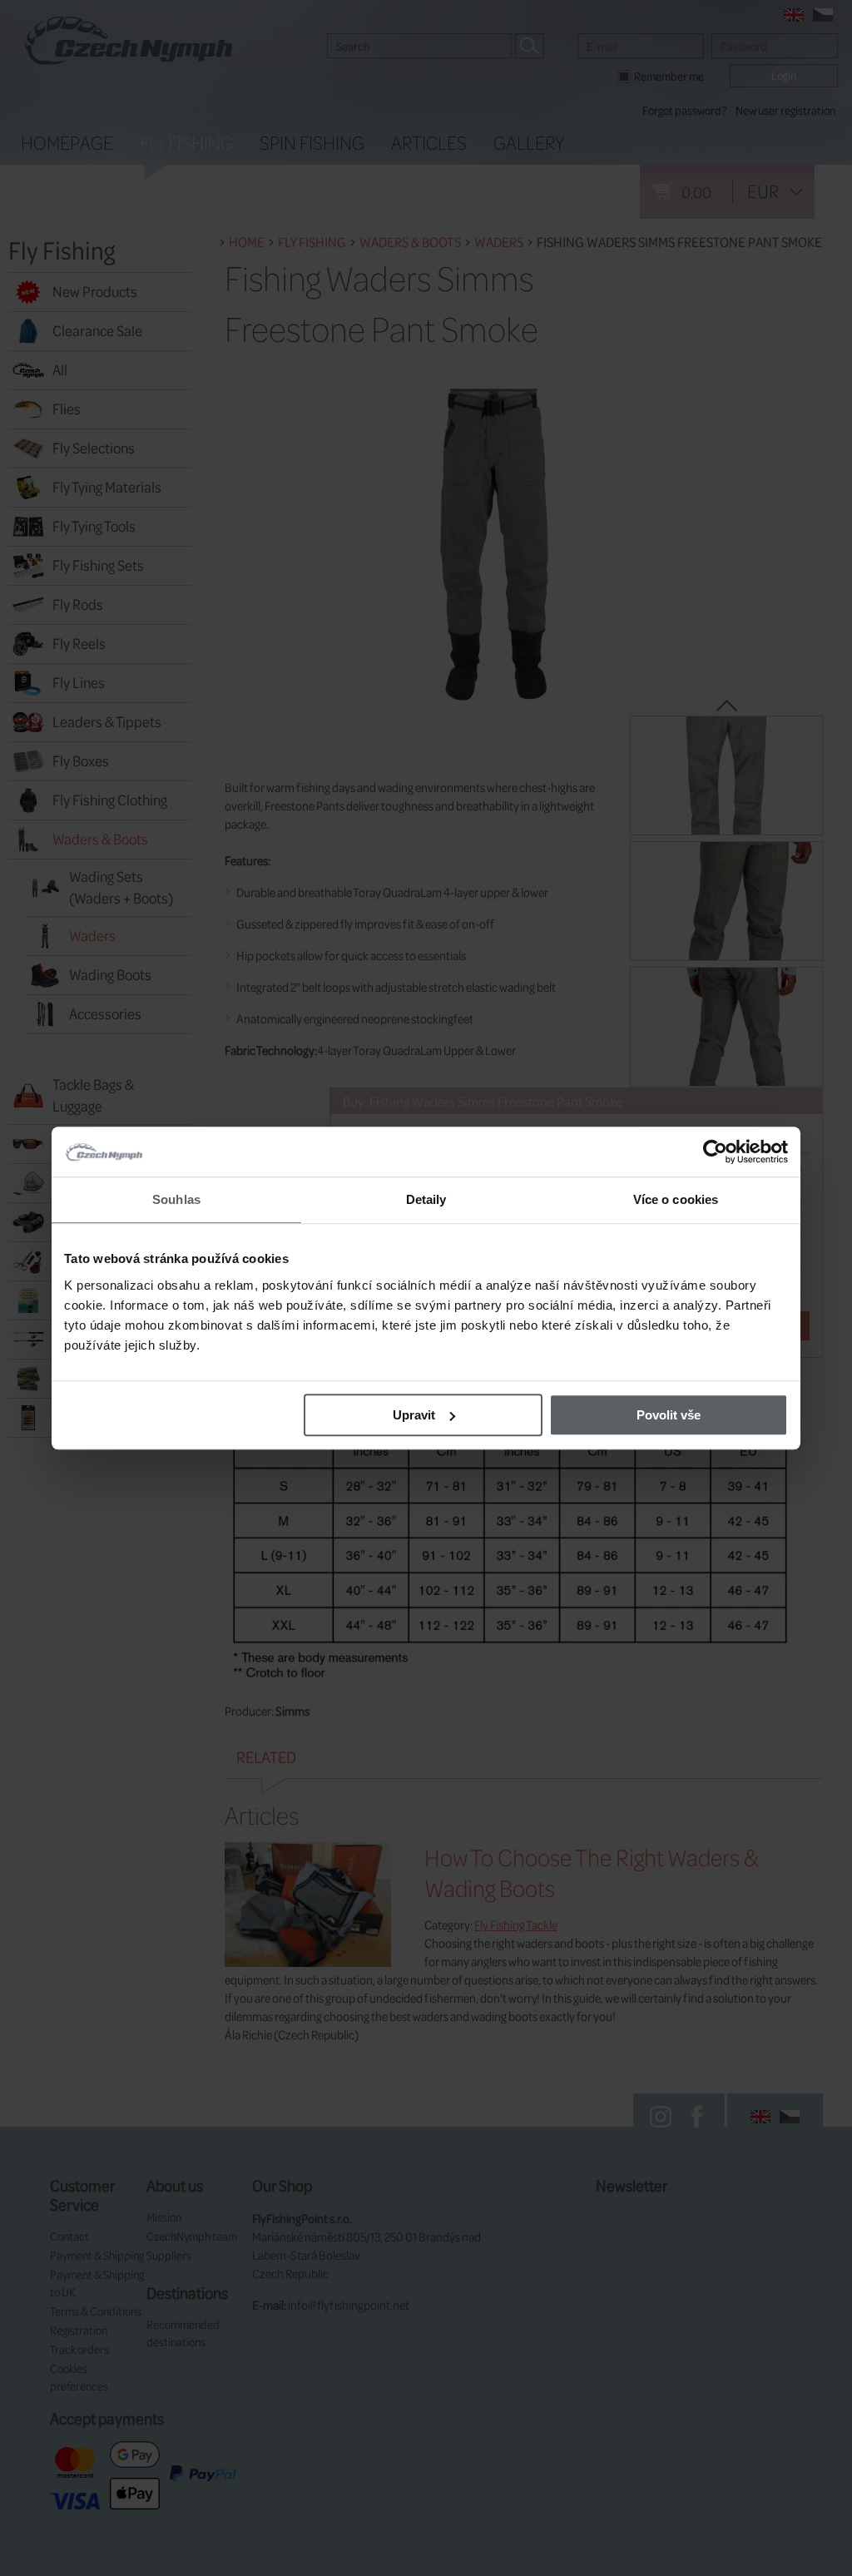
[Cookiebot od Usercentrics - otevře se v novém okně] (715, 1152)
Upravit (414, 1415)
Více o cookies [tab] (676, 1199)
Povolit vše (669, 1415)
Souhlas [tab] (176, 1199)
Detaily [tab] (426, 1199)
